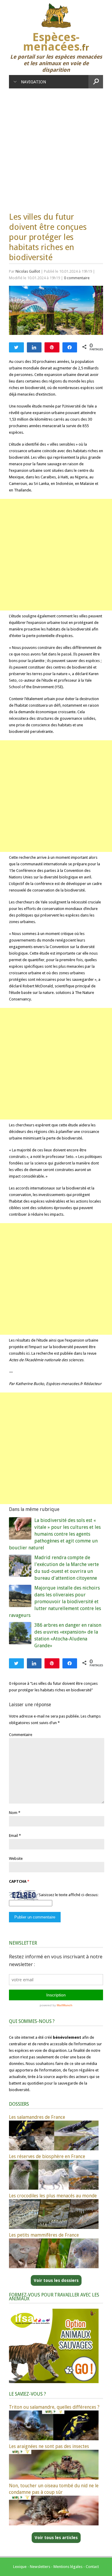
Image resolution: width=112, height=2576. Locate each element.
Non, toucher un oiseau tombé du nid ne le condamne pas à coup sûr (54, 2489)
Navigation (33, 82)
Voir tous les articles (56, 2538)
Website (16, 1858)
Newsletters (40, 2567)
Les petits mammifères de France (44, 2235)
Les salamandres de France (37, 2117)
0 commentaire (77, 278)
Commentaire (21, 1735)
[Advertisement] (56, 147)
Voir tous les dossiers (56, 2280)
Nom (13, 1813)
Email (13, 1836)
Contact (92, 2567)
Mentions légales (68, 2567)
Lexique (20, 2567)
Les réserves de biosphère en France (47, 2156)
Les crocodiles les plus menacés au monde (53, 2196)
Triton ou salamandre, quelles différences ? (54, 2407)
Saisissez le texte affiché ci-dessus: (69, 1895)
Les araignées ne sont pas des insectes (49, 2446)
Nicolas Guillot (28, 271)
